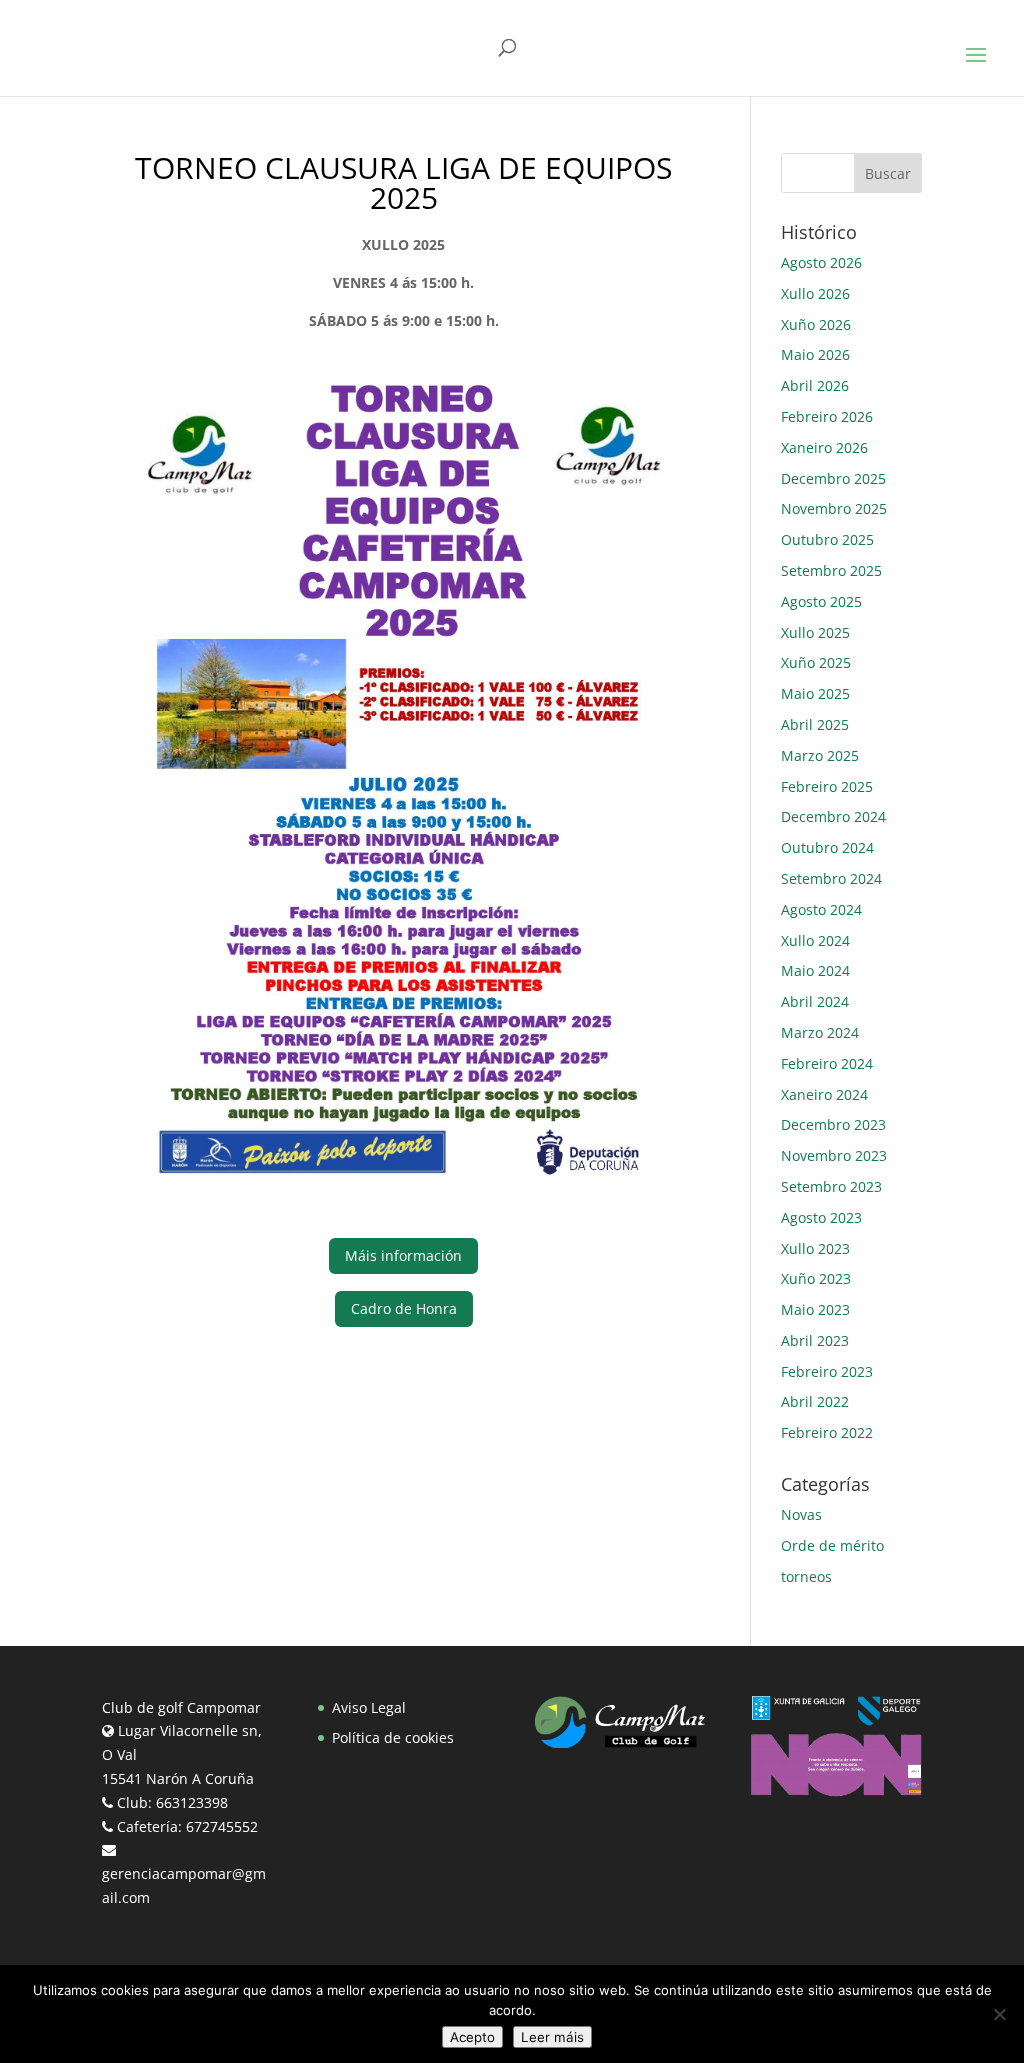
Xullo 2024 (815, 940)
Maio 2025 (815, 693)
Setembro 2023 (831, 1186)
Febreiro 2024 (827, 1063)
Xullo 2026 (815, 293)
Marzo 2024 (820, 1032)
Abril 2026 (815, 385)
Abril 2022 (815, 1401)
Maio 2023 (815, 1309)
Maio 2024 (815, 970)
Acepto (472, 2037)
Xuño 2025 (816, 662)
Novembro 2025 (834, 508)
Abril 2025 (815, 724)
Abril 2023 (815, 1340)
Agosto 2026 (821, 262)
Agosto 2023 (821, 1217)
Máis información (403, 1255)
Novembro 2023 (834, 1155)
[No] (999, 2014)
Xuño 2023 (816, 1278)
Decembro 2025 (833, 478)
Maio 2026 (815, 354)
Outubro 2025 (827, 539)
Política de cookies (393, 1737)
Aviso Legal (369, 1707)
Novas (801, 1514)
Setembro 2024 (831, 878)
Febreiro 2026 (827, 416)
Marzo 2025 (820, 755)
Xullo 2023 (815, 1248)
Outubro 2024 (827, 847)
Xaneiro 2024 (824, 1094)
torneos (806, 1576)
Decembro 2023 (833, 1124)
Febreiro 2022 (827, 1432)
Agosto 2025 (821, 601)
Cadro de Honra (404, 1308)
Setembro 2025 (831, 570)
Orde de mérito (832, 1545)
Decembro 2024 (833, 816)
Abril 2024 (815, 1001)
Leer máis (552, 2037)
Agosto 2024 (821, 909)
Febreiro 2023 (827, 1371)
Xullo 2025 (815, 632)
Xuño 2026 (816, 324)
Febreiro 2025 (827, 786)
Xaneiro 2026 (824, 447)
